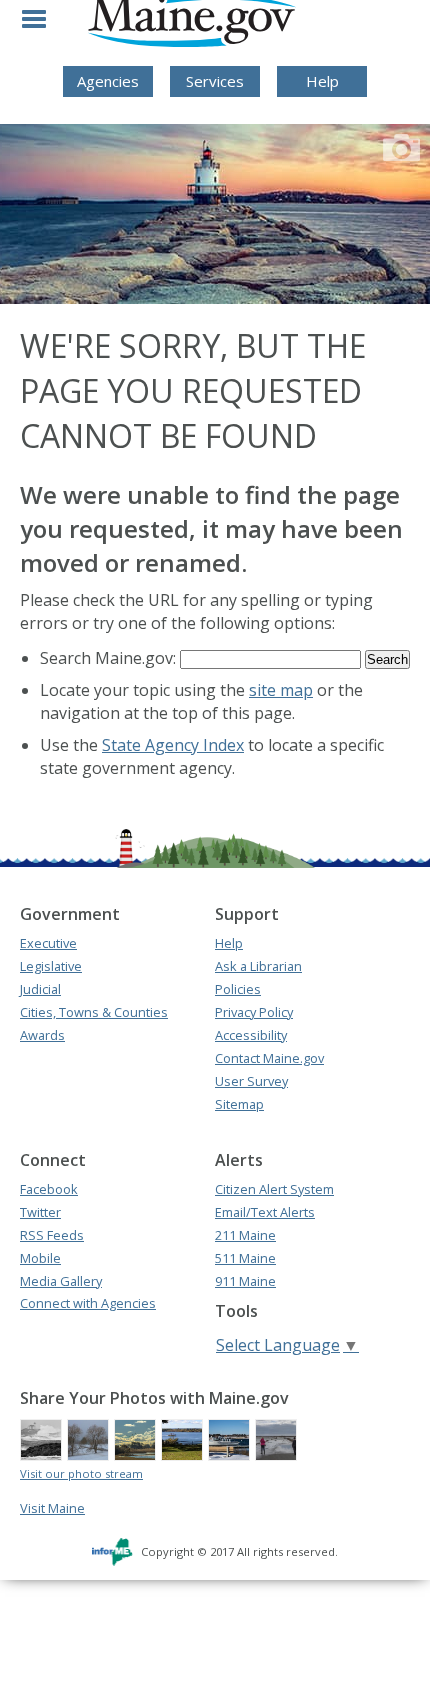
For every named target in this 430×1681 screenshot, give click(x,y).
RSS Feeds (52, 1235)
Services (215, 81)
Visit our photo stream (81, 1473)
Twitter (40, 1212)
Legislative (51, 966)
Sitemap (239, 1104)
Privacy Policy (254, 1012)
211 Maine (245, 1235)
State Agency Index (173, 745)
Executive (48, 943)
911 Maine (245, 1281)
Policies (238, 989)
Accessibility (251, 1035)
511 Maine (245, 1258)
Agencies (108, 81)
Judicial (40, 989)
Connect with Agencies (88, 1303)
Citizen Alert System (274, 1189)
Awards (42, 1035)
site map (281, 690)
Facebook (49, 1189)
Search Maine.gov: (110, 658)
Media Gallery (61, 1281)
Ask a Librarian (258, 966)
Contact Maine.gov (269, 1058)
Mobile (40, 1258)
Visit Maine (52, 1508)
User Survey (251, 1081)
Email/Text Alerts (265, 1212)
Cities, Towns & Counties (94, 1012)
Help (322, 81)
